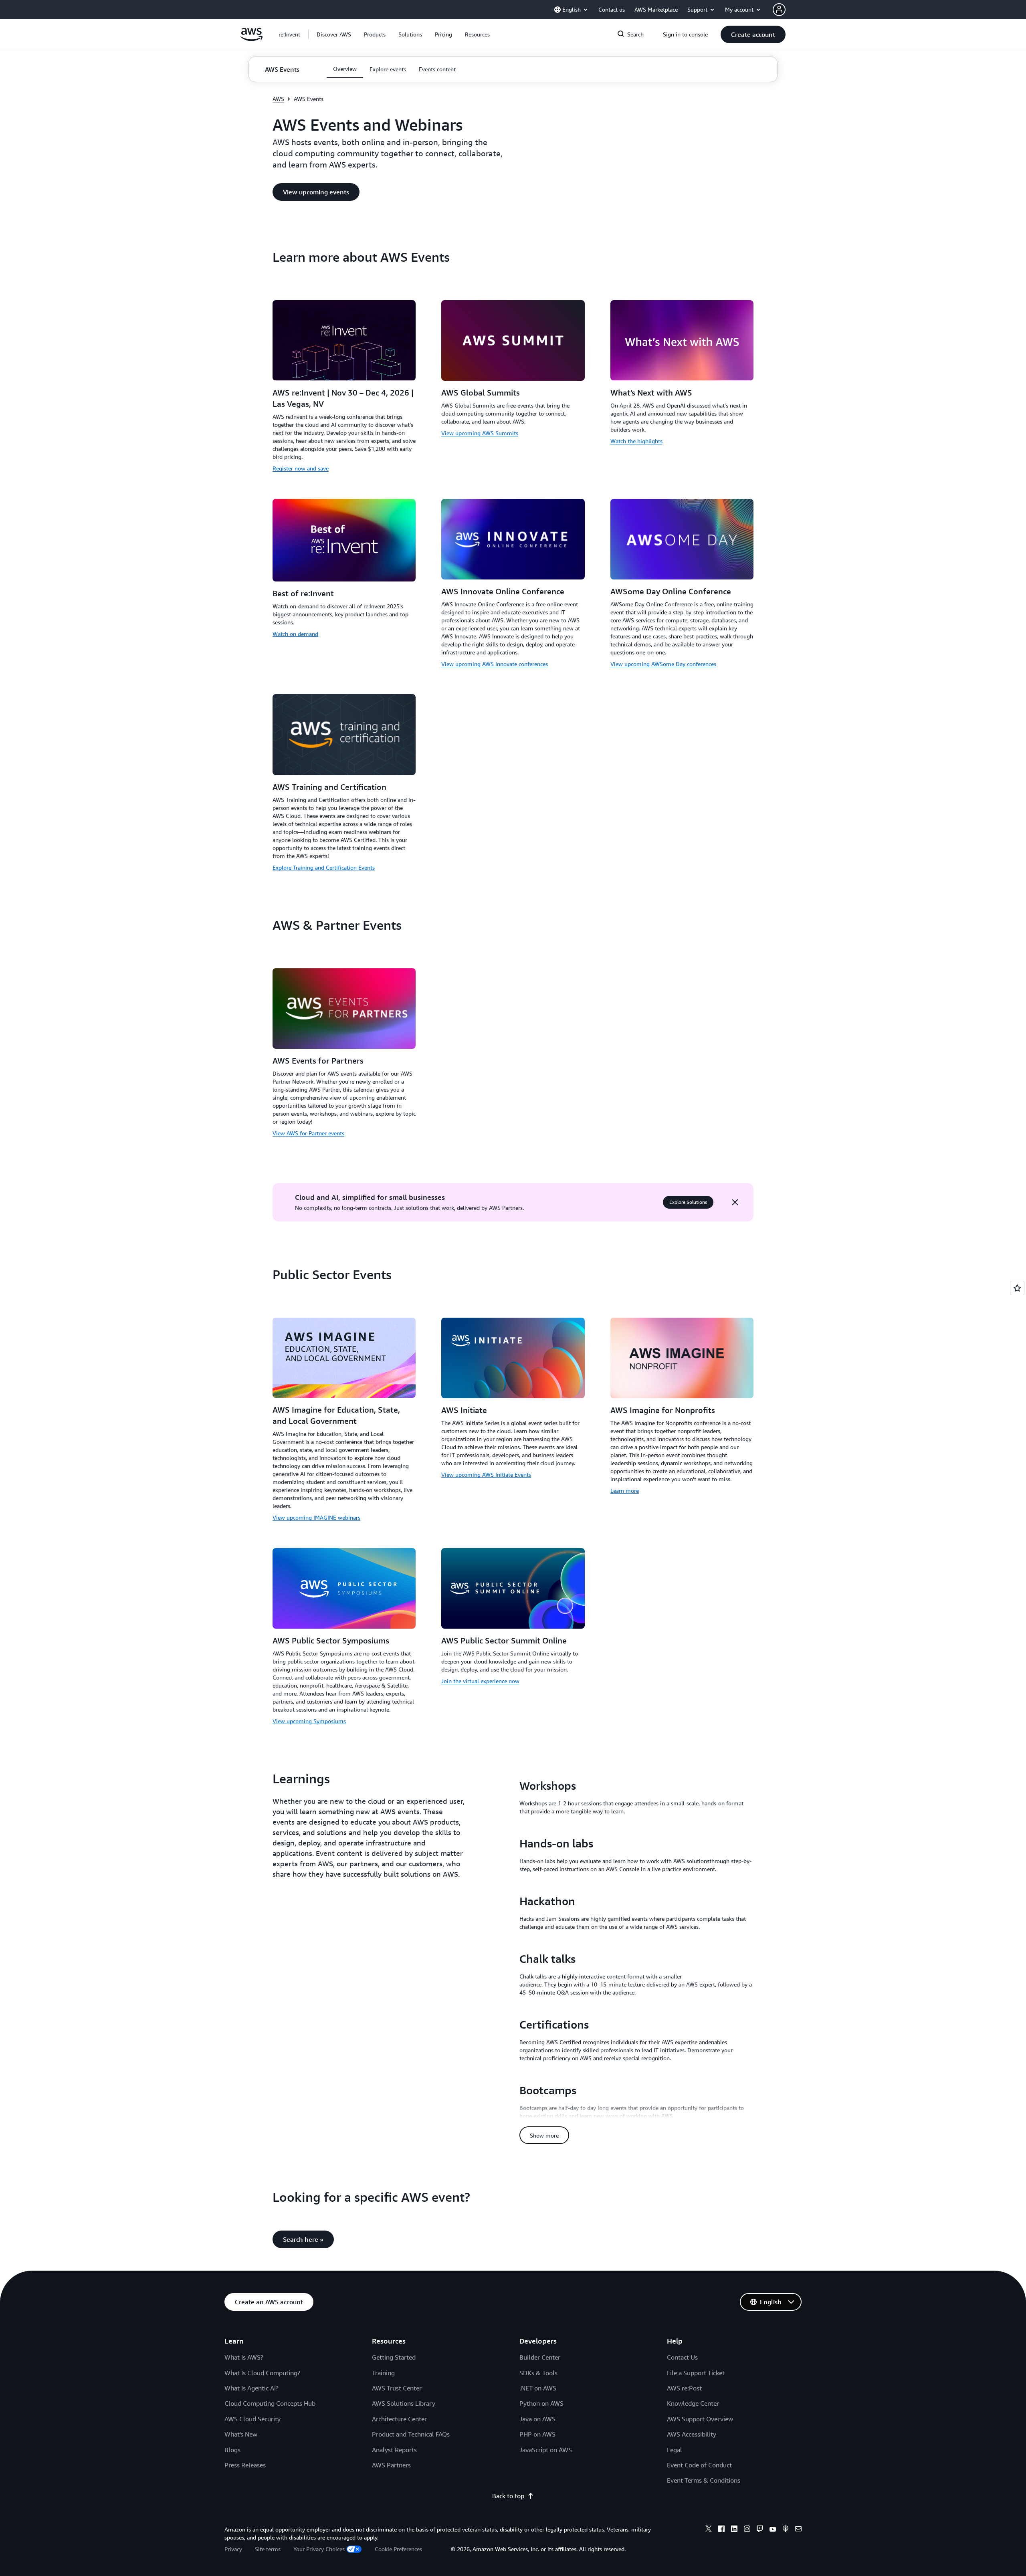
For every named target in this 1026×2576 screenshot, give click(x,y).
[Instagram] (747, 2530)
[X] (709, 2530)
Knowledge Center (693, 2403)
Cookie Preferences (398, 2549)
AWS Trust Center (397, 2388)
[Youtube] (773, 2530)
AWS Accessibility (692, 2434)
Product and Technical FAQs (411, 2434)
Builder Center (540, 2357)
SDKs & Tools (538, 2373)
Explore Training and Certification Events (324, 867)
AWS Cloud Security (252, 2419)
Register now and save (301, 468)
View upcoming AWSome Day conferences (663, 664)
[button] (334, 34)
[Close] (735, 1202)
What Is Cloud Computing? (262, 2373)
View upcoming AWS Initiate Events (486, 1475)
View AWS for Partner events (308, 1133)
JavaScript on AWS (546, 2450)
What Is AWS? (244, 2357)
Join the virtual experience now (480, 1681)
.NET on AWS (538, 2388)
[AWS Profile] (779, 10)
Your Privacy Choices (319, 2549)
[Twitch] (760, 2530)
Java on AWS (537, 2419)
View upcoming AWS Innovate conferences (495, 664)
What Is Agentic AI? (251, 2388)
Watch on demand (295, 634)
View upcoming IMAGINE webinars (316, 1517)
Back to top (508, 2496)
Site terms (268, 2549)
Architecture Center (399, 2419)
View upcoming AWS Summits (480, 433)
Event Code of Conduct (699, 2465)
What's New (241, 2434)
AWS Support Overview (700, 2419)
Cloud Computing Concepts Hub (270, 2403)
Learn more (625, 1491)
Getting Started (394, 2357)
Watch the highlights (636, 441)
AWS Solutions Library (404, 2403)
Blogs (232, 2450)
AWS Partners (391, 2465)
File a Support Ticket (696, 2373)
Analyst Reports (394, 2450)
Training (383, 2373)
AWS (278, 99)
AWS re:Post (684, 2388)
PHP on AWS (537, 2434)
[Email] (798, 2530)
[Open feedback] (1017, 1288)
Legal (675, 2450)
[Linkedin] (734, 2530)
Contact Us (682, 2357)
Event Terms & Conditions (704, 2480)
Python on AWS (541, 2403)
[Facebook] (721, 2530)
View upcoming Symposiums (309, 1721)
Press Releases (245, 2465)
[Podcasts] (786, 2530)
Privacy (233, 2549)
